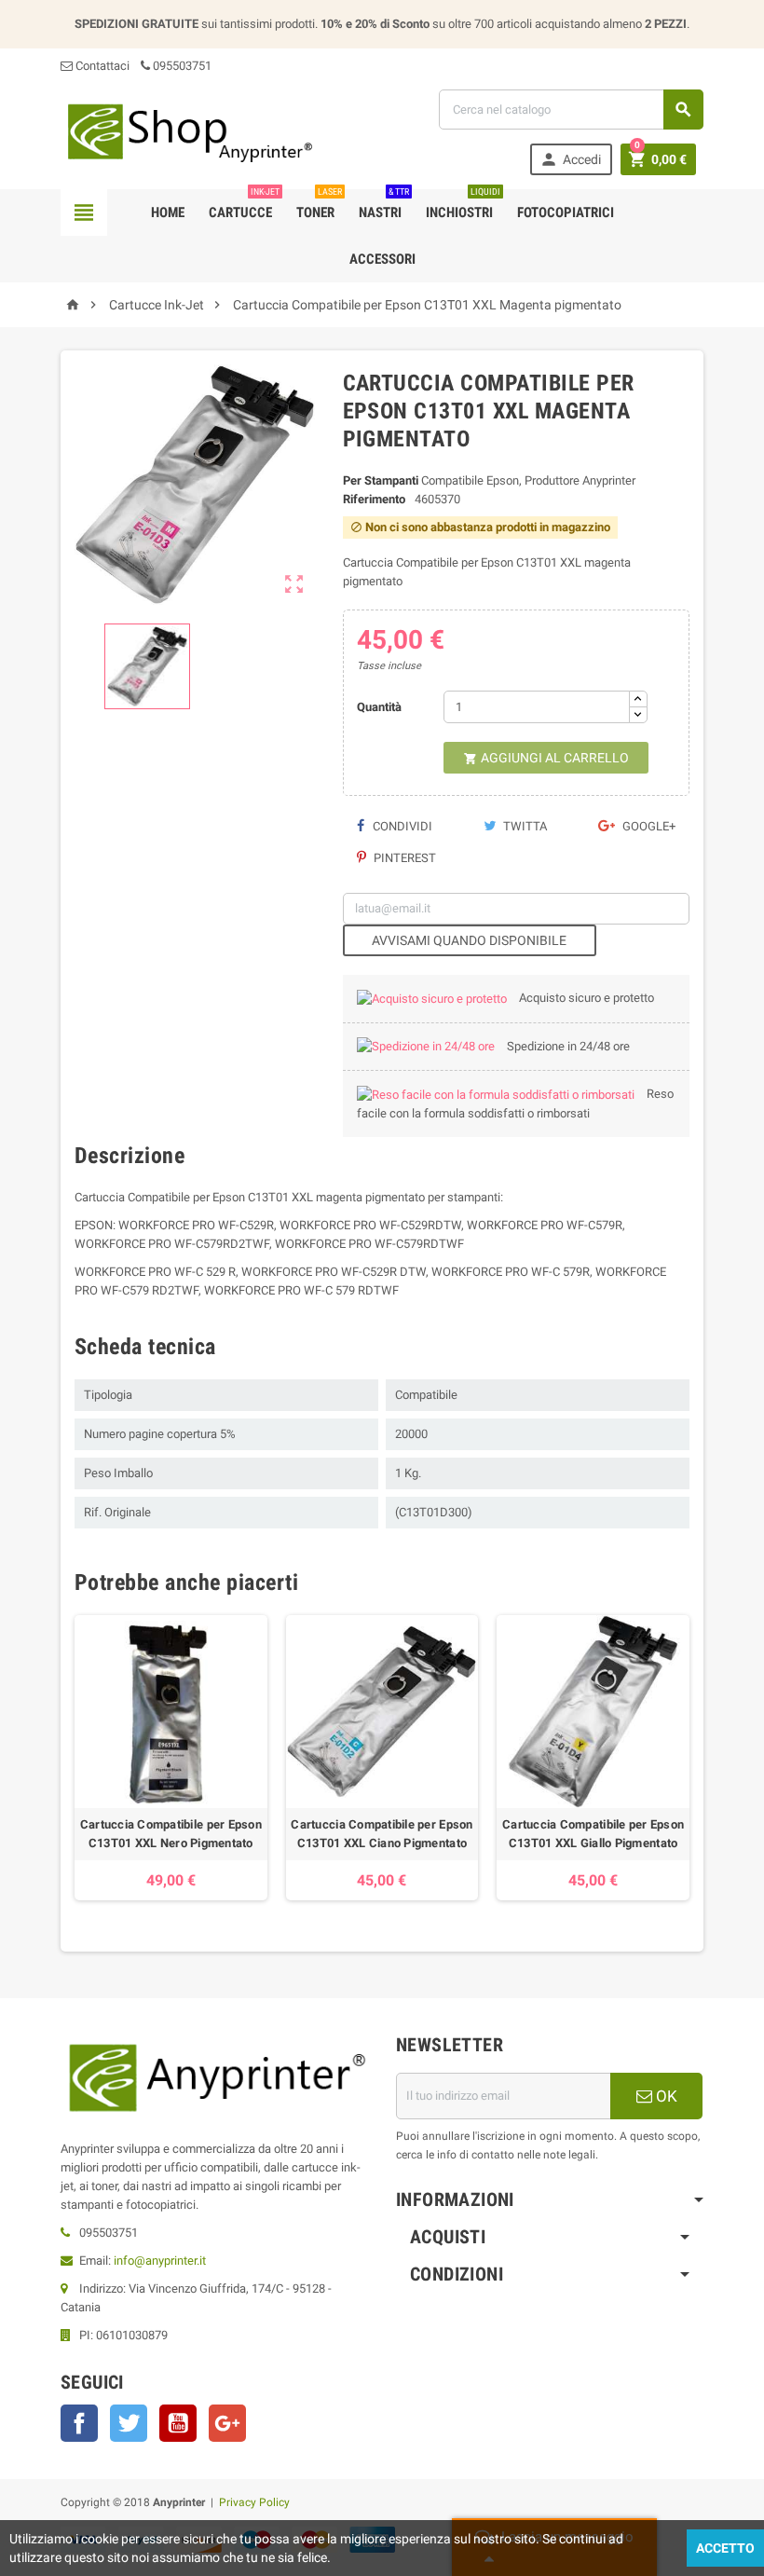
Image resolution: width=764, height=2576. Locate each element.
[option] (171, 1758)
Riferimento (374, 499)
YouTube (178, 2423)
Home (168, 212)
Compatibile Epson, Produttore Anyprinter (528, 480)
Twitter (129, 2423)
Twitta (524, 826)
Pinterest (403, 858)
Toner (319, 205)
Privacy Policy (254, 2502)
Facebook (79, 2423)
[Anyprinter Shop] (189, 132)
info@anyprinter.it (160, 2261)
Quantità (379, 707)
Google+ (648, 826)
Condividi (401, 826)
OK (665, 2096)
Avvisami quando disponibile (469, 940)
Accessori (382, 259)
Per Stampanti (381, 480)
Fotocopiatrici (566, 212)
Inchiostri (463, 205)
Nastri (384, 205)
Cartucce (244, 205)
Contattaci (101, 66)
